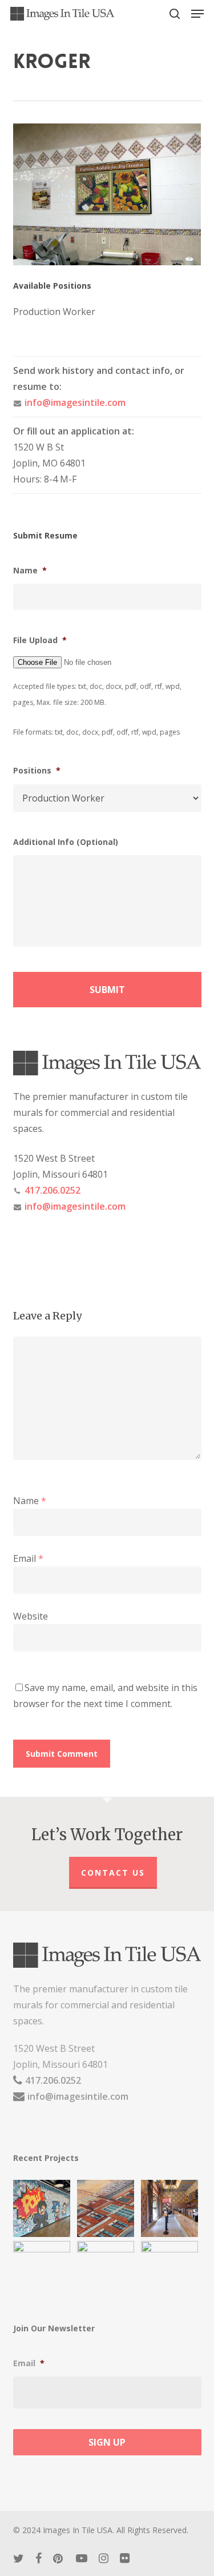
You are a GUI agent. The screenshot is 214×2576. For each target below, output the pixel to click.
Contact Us (113, 1873)
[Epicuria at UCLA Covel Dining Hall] (107, 2270)
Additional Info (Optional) (66, 842)
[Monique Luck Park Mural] (43, 2270)
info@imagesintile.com (75, 402)
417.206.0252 (53, 1190)
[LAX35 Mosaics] (43, 2208)
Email (28, 1558)
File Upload (40, 640)
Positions (37, 771)
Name (30, 571)
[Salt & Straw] (171, 2208)
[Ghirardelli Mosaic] (107, 2208)
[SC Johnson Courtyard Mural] (171, 2270)
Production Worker (54, 312)
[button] (197, 14)
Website (31, 1616)
